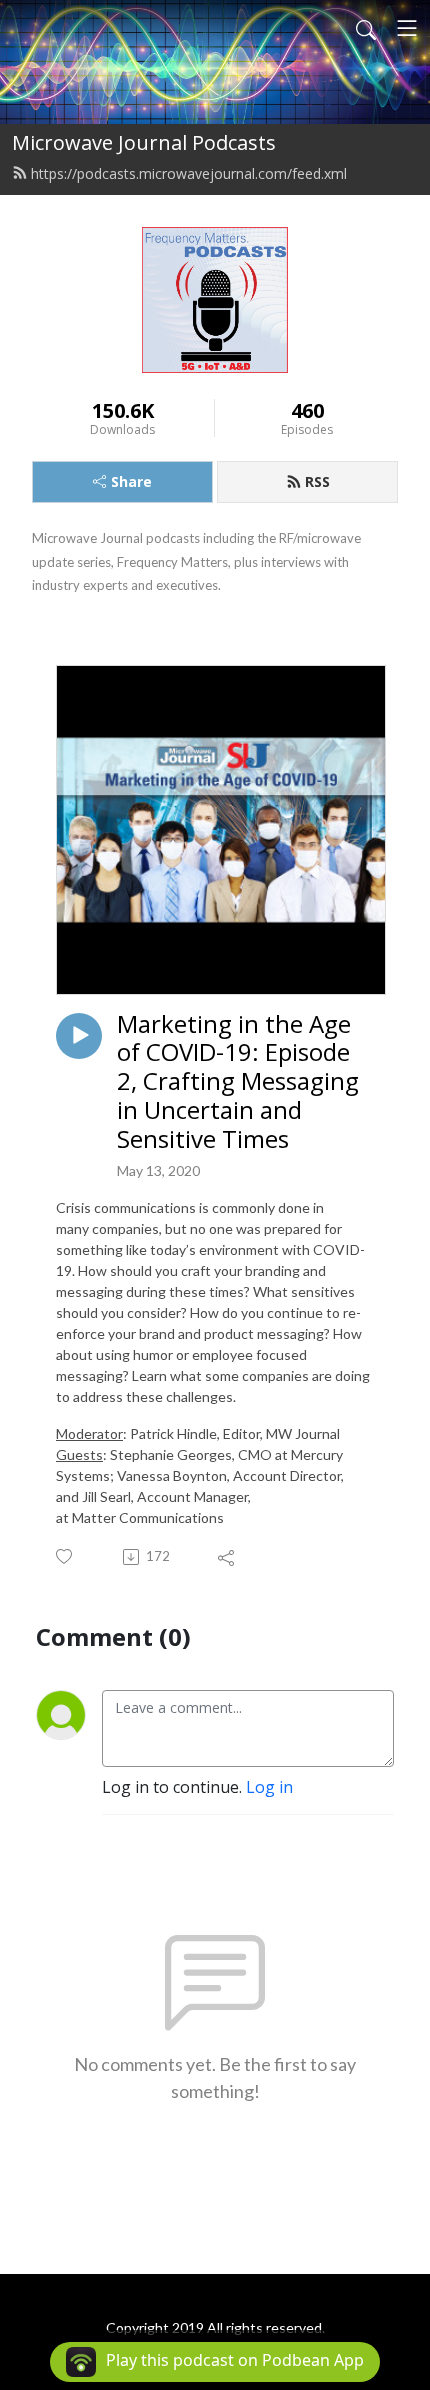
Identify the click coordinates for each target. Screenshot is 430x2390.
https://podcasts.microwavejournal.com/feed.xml (189, 173)
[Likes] (65, 1556)
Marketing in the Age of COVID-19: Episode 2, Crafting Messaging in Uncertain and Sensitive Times (238, 1082)
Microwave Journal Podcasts (144, 142)
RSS (317, 481)
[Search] (366, 28)
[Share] (227, 1557)
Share (131, 481)
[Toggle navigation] (407, 28)
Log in (269, 1787)
